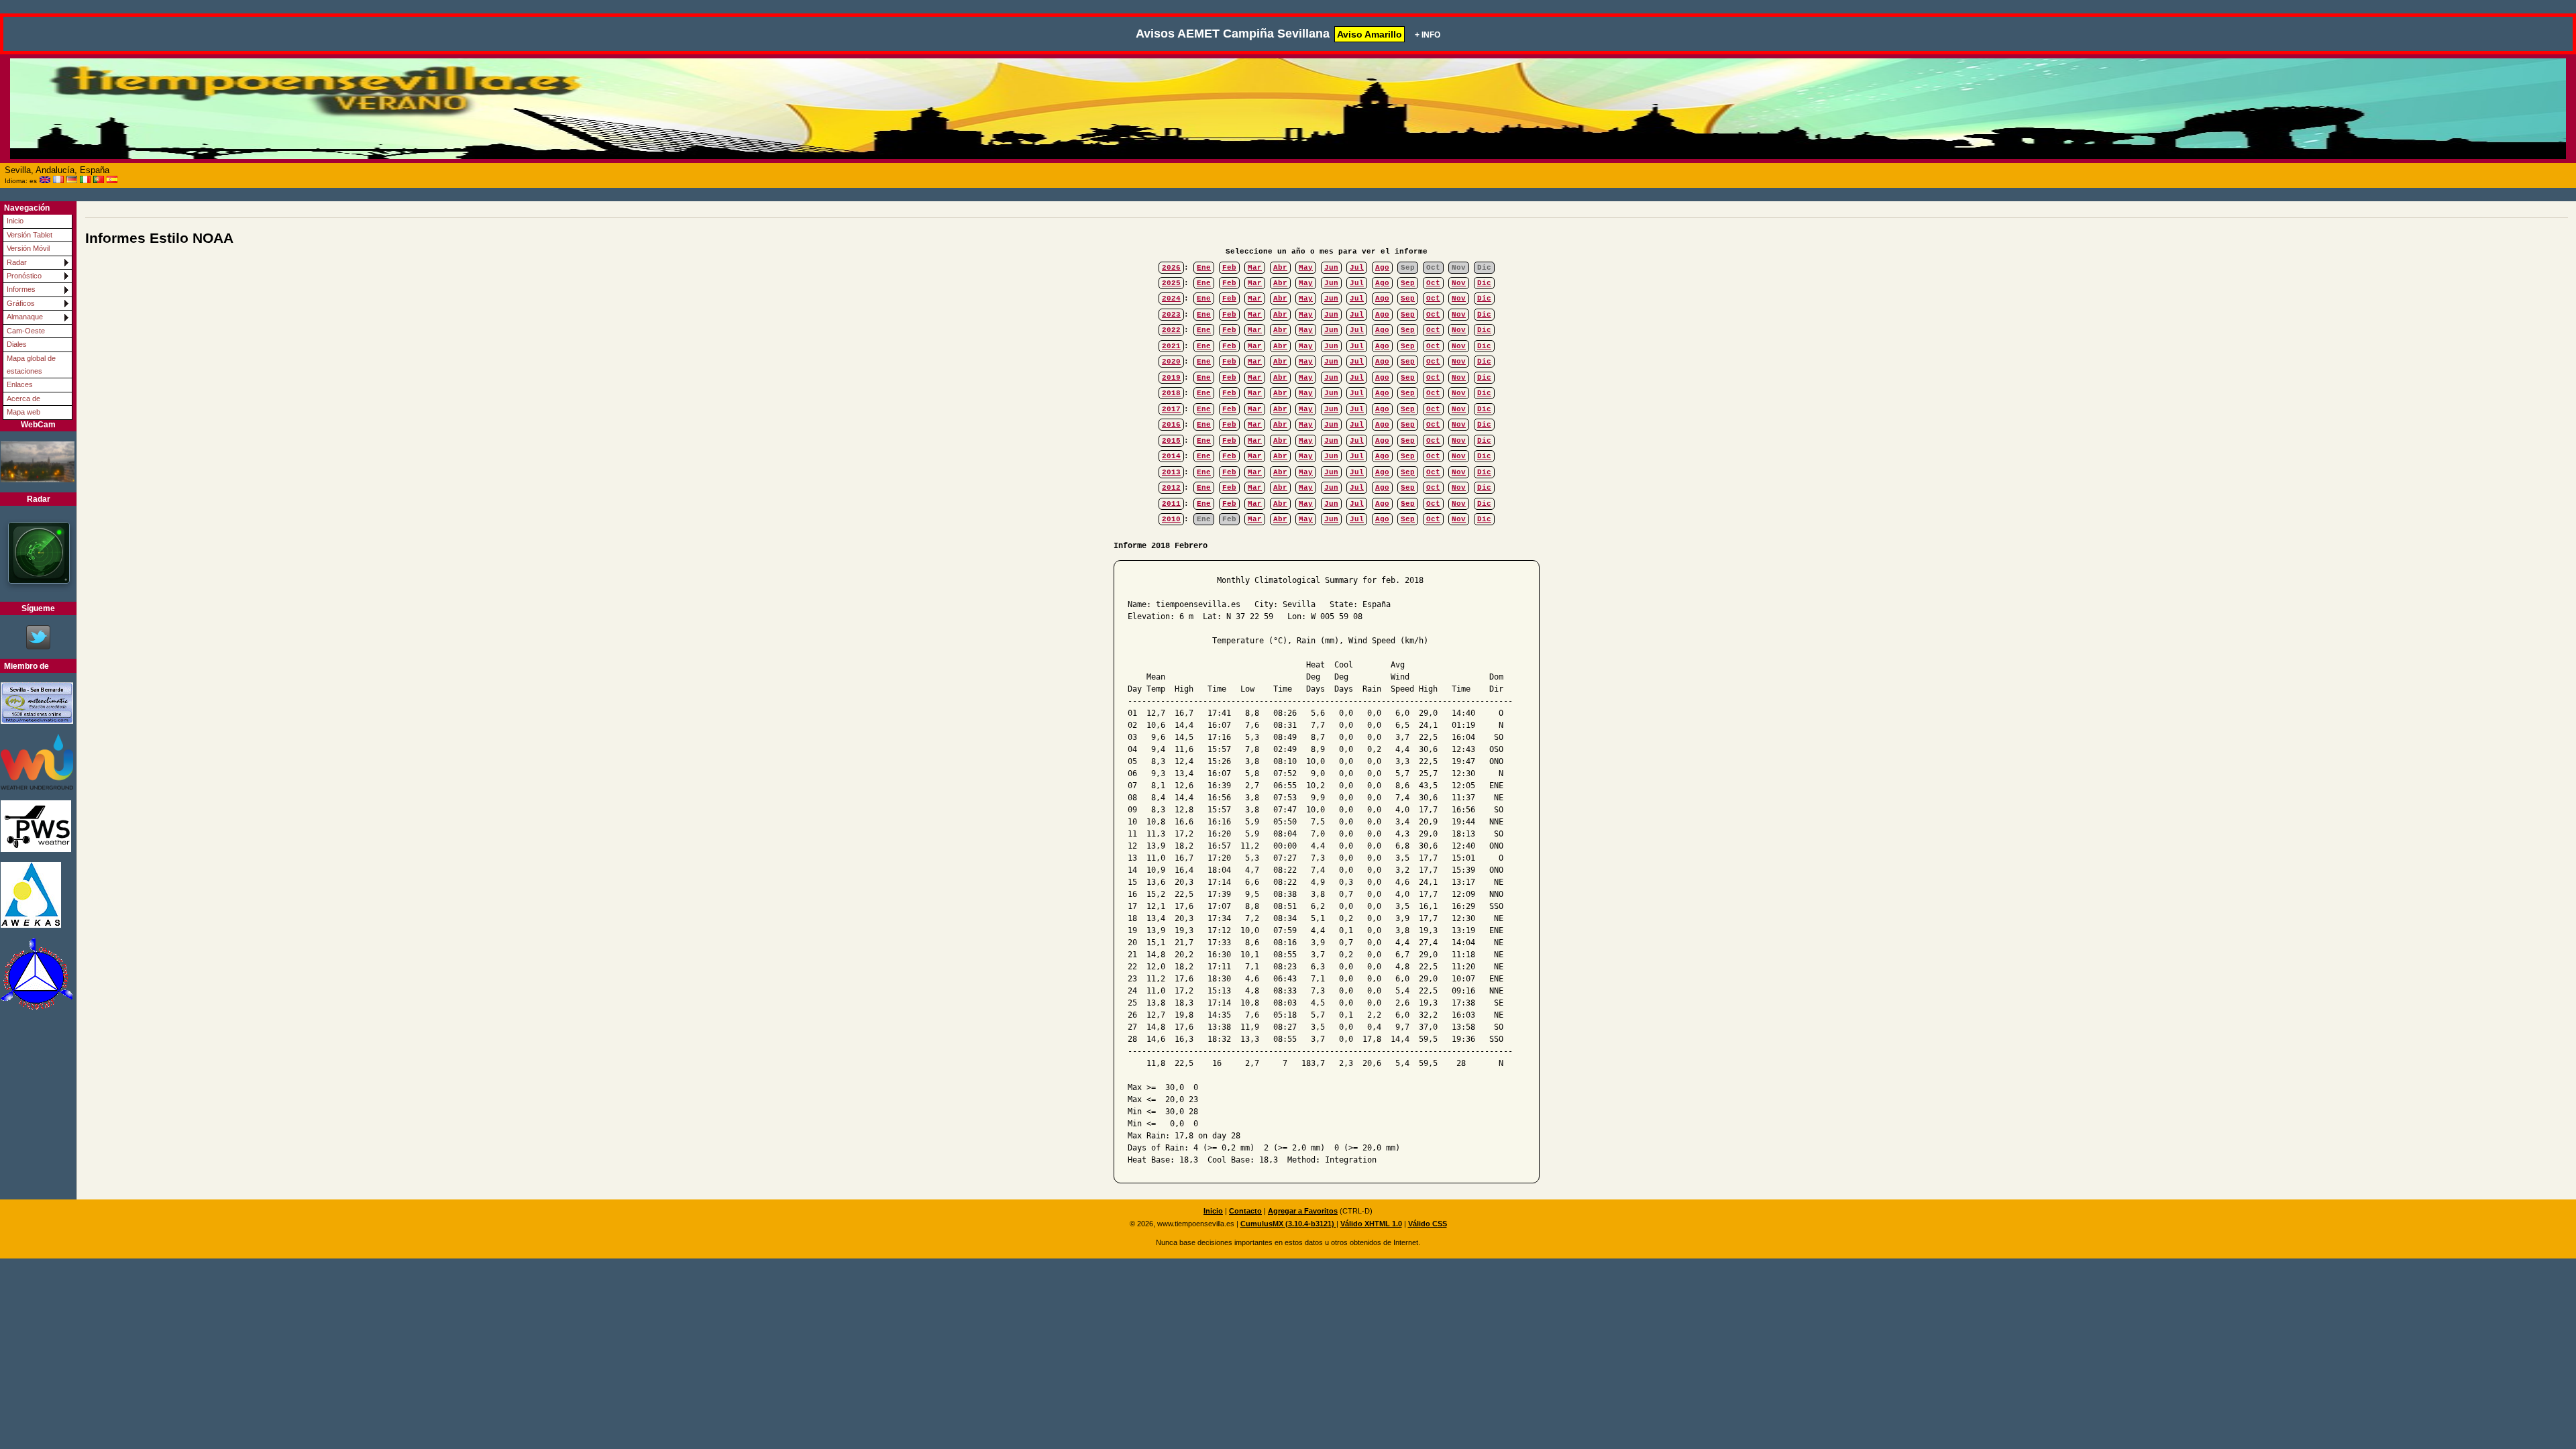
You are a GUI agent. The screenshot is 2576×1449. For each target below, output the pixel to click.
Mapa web (23, 412)
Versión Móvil (28, 248)
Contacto (1245, 1211)
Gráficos (21, 303)
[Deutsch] (72, 180)
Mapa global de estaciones (31, 365)
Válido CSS (1428, 1224)
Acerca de (23, 398)
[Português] (99, 180)
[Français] (58, 180)
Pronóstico (24, 276)
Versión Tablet (30, 235)
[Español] (112, 180)
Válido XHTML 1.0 (1371, 1224)
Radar (17, 262)
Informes (21, 289)
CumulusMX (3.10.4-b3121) (1288, 1224)
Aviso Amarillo (1370, 34)
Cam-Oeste (26, 331)
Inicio (15, 221)
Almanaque (25, 317)
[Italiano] (85, 180)
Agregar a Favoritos (1303, 1211)
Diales (17, 344)
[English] (45, 180)
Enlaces (20, 384)
